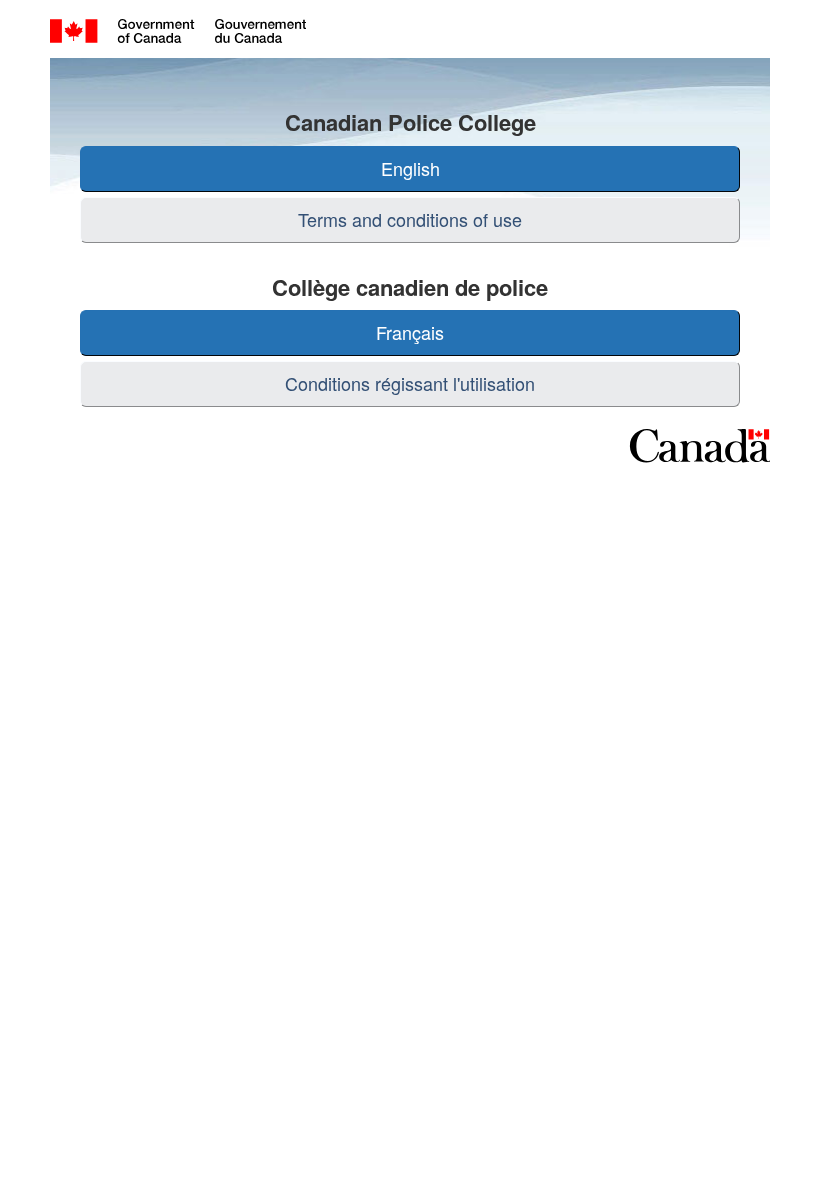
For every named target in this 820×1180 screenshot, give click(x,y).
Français (410, 332)
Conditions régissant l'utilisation (410, 383)
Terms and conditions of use (410, 219)
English (410, 168)
